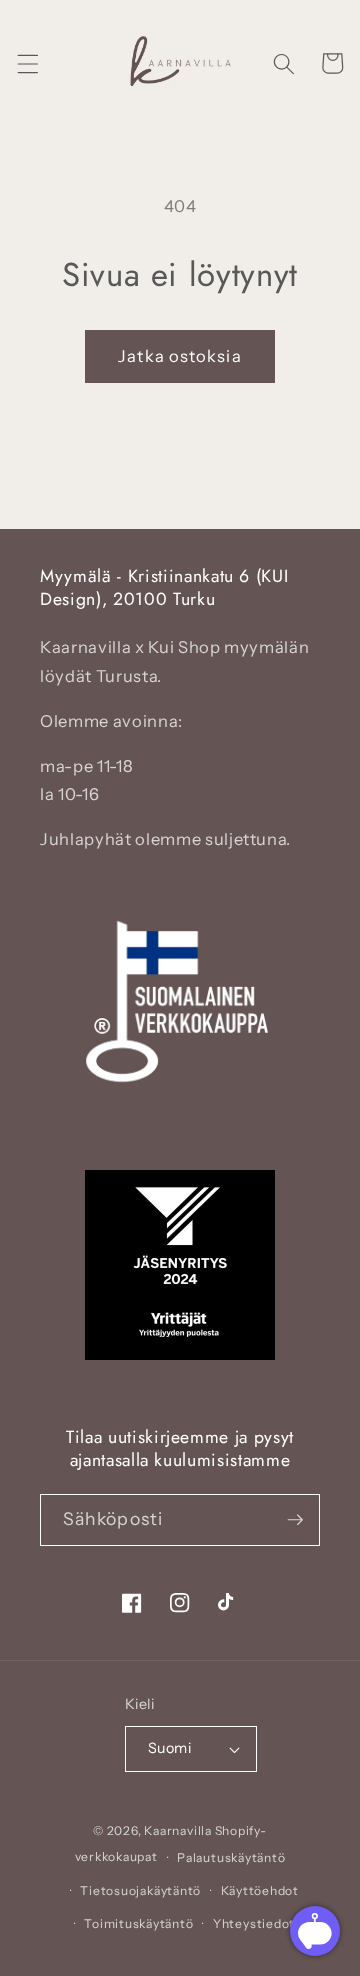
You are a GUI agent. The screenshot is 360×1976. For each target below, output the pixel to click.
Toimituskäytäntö (138, 1923)
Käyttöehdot (260, 1890)
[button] (27, 63)
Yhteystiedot (254, 1923)
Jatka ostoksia (179, 356)
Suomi (169, 1748)
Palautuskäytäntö (231, 1857)
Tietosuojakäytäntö (140, 1890)
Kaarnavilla (177, 1830)
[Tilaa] (295, 1520)
